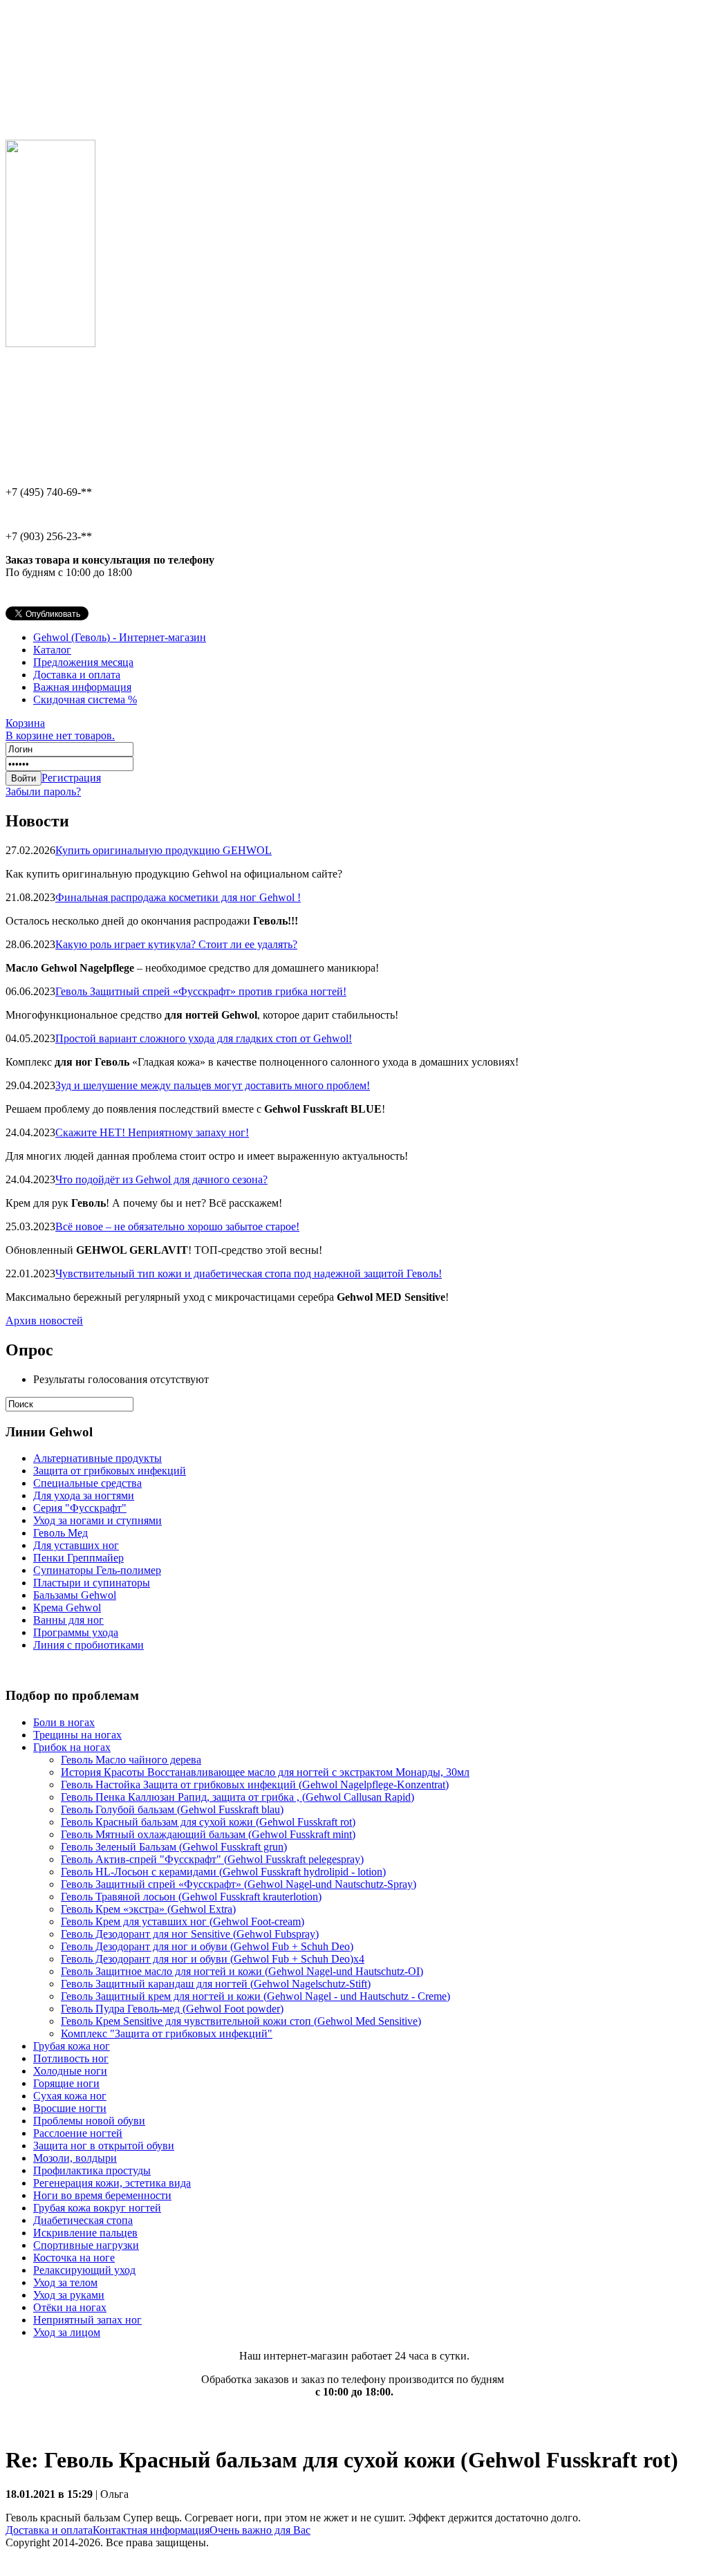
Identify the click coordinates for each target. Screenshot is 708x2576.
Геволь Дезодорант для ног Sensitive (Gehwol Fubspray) (190, 1934)
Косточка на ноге (74, 2258)
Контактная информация (151, 2530)
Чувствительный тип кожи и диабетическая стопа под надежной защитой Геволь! (249, 1273)
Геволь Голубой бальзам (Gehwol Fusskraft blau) (172, 1809)
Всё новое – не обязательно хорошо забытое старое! (177, 1226)
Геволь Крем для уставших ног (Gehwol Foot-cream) (183, 1921)
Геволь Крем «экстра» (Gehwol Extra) (148, 1909)
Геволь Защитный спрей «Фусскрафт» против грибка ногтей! (201, 991)
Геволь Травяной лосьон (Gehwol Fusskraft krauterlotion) (191, 1897)
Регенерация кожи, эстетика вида (112, 2183)
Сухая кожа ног (70, 2096)
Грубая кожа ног (72, 2046)
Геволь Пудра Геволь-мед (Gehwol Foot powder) (172, 2009)
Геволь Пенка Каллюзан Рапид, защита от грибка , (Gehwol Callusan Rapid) (237, 1797)
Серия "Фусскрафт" (80, 1508)
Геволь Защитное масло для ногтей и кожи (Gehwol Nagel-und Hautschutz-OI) (242, 1971)
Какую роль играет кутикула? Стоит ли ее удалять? (176, 944)
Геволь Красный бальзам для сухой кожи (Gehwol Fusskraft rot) (208, 1822)
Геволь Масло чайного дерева (131, 1760)
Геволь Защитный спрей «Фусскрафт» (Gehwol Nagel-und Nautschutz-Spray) (239, 1884)
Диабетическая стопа (83, 2220)
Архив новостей (44, 1321)
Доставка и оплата (77, 675)
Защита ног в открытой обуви (104, 2146)
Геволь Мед (60, 1533)
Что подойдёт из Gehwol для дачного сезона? (161, 1179)
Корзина (60, 729)
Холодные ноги (70, 2071)
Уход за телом (65, 2282)
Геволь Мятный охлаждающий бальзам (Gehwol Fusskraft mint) (208, 1834)
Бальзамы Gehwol (75, 1595)
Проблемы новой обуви (89, 2121)
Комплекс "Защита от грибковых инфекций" (167, 2033)
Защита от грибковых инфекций (110, 1471)
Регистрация (71, 778)
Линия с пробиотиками (88, 1645)
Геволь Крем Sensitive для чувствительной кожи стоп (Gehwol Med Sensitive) (241, 2021)
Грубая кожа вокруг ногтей (97, 2208)
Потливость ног (71, 2058)
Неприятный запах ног (87, 2320)
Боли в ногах (64, 1722)
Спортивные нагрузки (86, 2245)
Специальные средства (87, 1483)
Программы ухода (76, 1632)
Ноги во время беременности (102, 2195)
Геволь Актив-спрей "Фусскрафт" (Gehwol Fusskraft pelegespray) (212, 1859)
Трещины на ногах (77, 1735)
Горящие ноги (66, 2083)
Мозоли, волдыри (75, 2158)
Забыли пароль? (43, 791)
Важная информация (82, 687)
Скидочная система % (85, 699)
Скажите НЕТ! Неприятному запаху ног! (152, 1132)
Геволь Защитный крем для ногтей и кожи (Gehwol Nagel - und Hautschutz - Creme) (255, 1996)
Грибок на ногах (72, 1747)
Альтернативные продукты (97, 1458)
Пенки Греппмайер (78, 1558)
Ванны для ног (68, 1620)
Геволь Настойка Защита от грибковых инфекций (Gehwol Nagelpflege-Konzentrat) (255, 1785)
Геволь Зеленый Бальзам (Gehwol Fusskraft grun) (174, 1847)
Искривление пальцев (85, 2233)
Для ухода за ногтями (84, 1495)
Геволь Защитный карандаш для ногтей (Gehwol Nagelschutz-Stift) (216, 1984)
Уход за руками (69, 2295)
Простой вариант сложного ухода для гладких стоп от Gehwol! (204, 1038)
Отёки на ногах (70, 2307)
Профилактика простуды (92, 2170)
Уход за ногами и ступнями (97, 1520)
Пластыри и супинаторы (92, 1583)
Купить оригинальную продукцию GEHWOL (164, 850)
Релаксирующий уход (84, 2270)
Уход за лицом (67, 2332)
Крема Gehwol (67, 1607)
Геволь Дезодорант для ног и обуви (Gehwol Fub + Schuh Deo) (207, 1946)
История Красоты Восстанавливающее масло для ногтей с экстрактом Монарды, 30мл (265, 1772)
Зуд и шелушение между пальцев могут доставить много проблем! (213, 1085)
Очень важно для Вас (260, 2530)
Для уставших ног (76, 1545)
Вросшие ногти (70, 2108)
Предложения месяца (83, 662)
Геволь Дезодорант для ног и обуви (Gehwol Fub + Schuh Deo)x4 (213, 1959)
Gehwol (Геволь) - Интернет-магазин (120, 637)
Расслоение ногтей (78, 2133)
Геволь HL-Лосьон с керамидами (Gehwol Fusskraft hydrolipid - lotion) (223, 1872)
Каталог (52, 650)
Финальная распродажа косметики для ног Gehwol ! (178, 897)
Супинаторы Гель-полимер (97, 1570)
